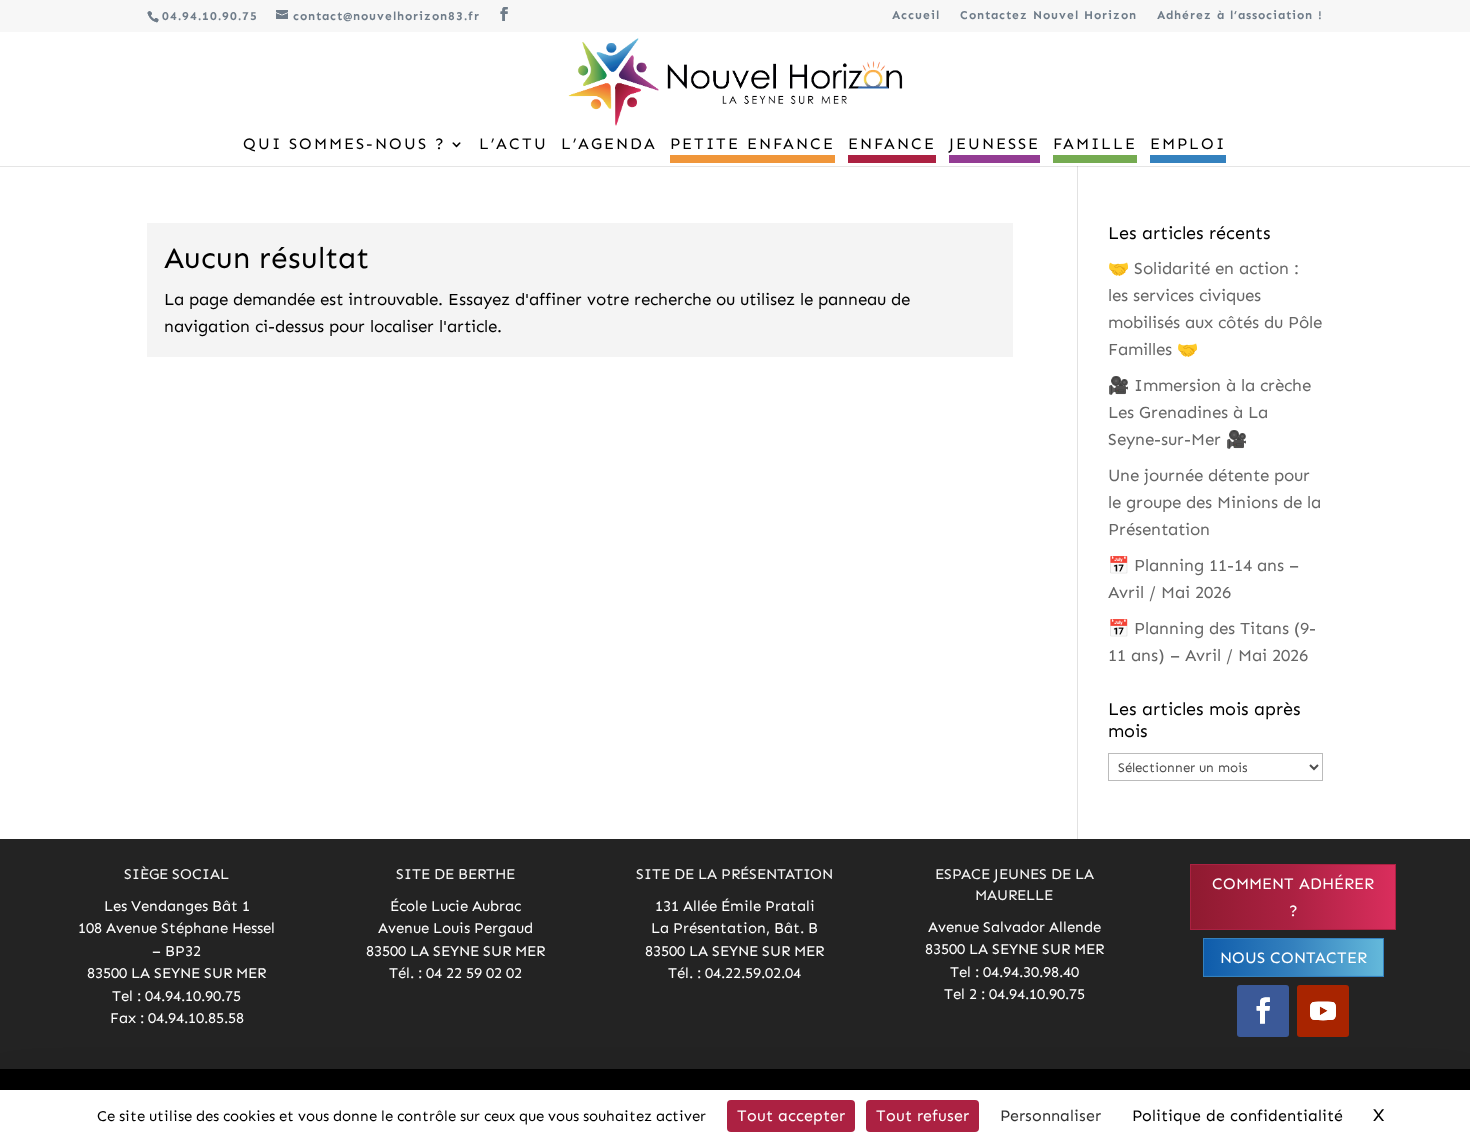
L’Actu (513, 145)
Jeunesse (994, 145)
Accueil (916, 15)
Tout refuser (922, 1115)
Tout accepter (791, 1115)
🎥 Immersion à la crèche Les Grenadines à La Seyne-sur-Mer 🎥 (1209, 412)
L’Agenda (609, 145)
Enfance (892, 145)
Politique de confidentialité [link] (1237, 1115)
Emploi (1188, 145)
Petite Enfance (752, 145)
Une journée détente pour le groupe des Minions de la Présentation (1214, 502)
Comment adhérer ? (1293, 897)
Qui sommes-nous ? (344, 145)
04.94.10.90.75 (210, 16)
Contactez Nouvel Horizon (1048, 15)
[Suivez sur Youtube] (1323, 1011)
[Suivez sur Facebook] (1263, 1011)
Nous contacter (1293, 957)
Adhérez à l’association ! (1240, 15)
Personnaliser (1050, 1115)
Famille (1095, 145)
